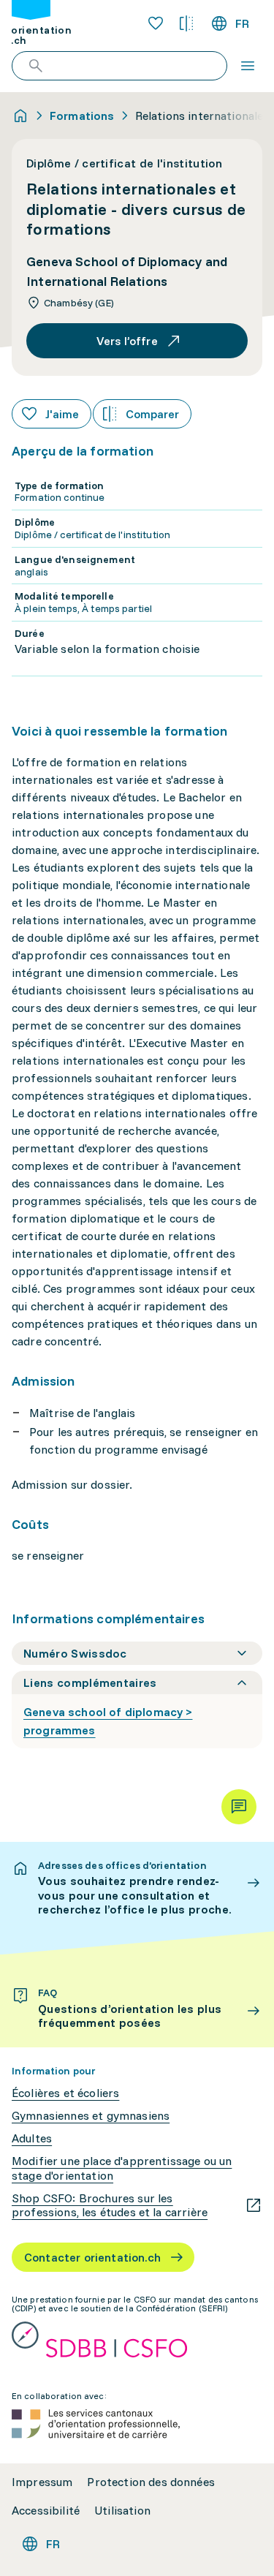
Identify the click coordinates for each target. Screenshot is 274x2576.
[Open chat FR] (239, 1807)
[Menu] (248, 66)
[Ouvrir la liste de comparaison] (186, 23)
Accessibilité (46, 2511)
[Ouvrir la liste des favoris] (156, 23)
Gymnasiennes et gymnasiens (91, 2116)
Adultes (32, 2138)
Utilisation (122, 2511)
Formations (82, 116)
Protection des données (151, 2482)
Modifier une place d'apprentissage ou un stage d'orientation (122, 2168)
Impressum (42, 2482)
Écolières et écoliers (65, 2093)
